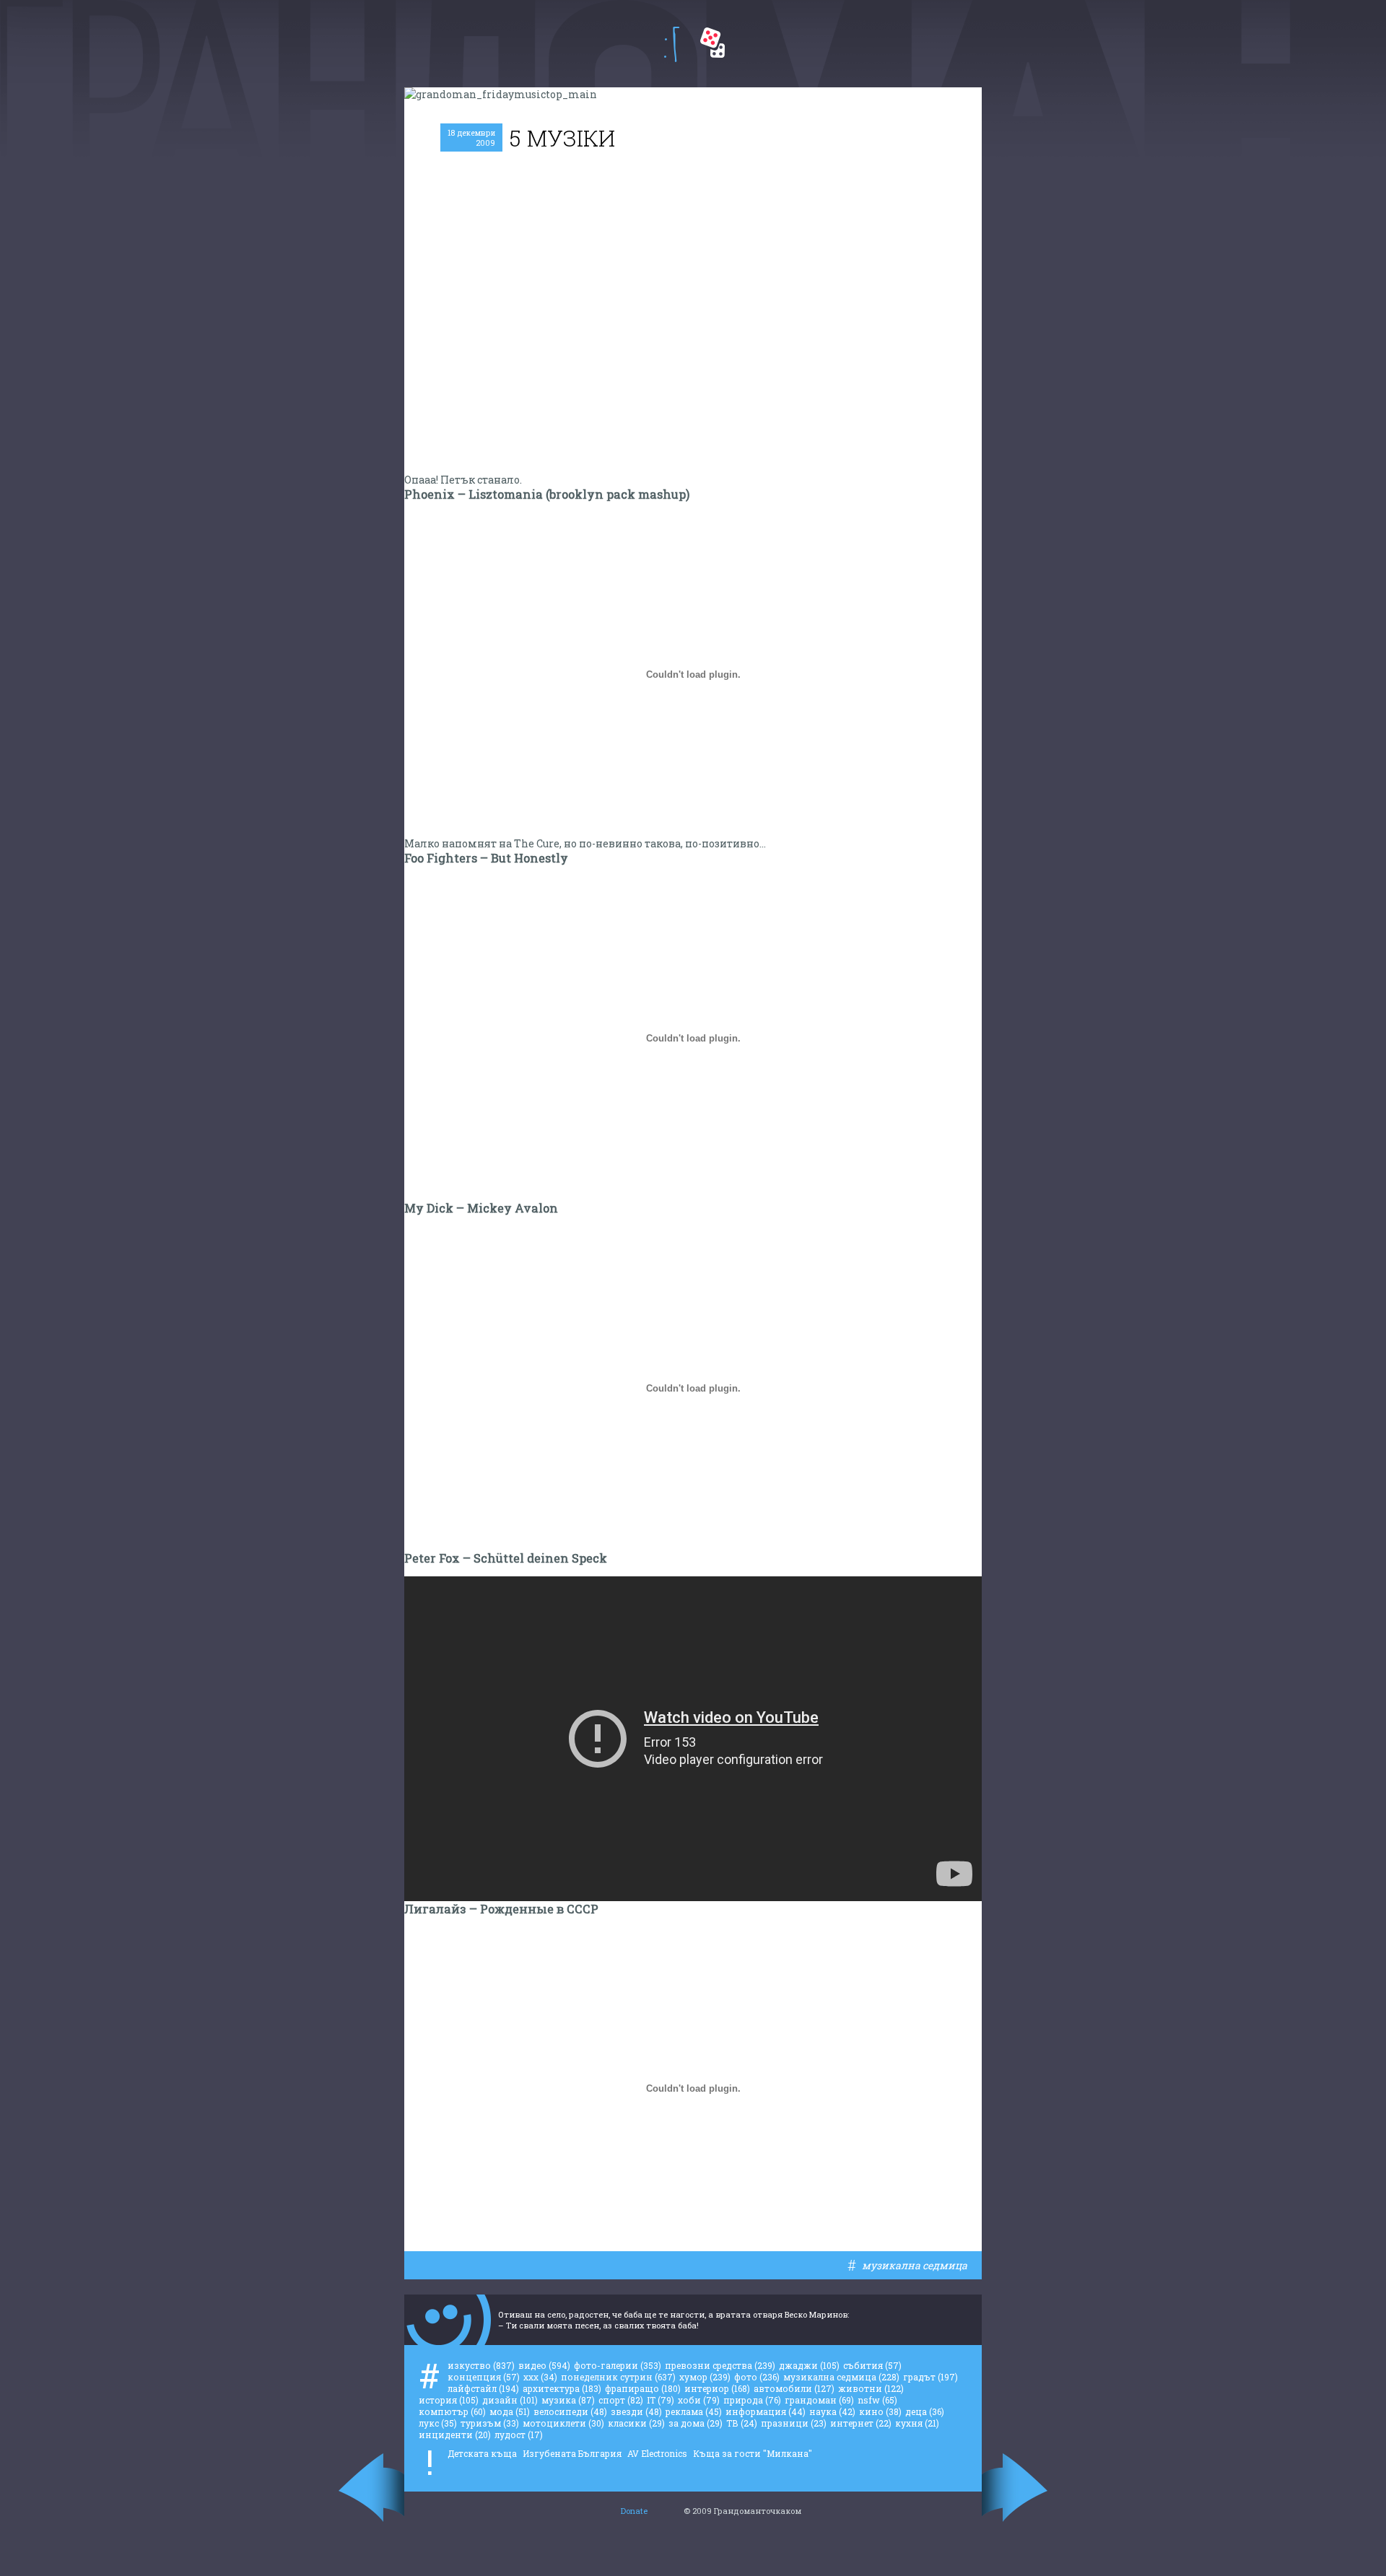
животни (871, 2388)
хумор (705, 2377)
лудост (519, 2435)
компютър (452, 2411)
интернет (861, 2423)
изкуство (481, 2365)
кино (880, 2411)
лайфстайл (483, 2388)
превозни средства (720, 2365)
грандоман (819, 2400)
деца (925, 2411)
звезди (636, 2411)
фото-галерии (618, 2365)
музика (568, 2400)
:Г (672, 44)
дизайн (510, 2400)
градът (930, 2377)
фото (757, 2377)
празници (794, 2423)
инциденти (455, 2435)
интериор (717, 2388)
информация (766, 2411)
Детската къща (482, 2453)
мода (510, 2411)
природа (752, 2400)
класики (636, 2423)
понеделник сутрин (618, 2377)
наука (832, 2411)
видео (544, 2365)
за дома (696, 2423)
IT (661, 2400)
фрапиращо (643, 2388)
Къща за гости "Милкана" (753, 2453)
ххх (540, 2377)
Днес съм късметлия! (712, 43)
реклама (694, 2411)
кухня (917, 2423)
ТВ (742, 2423)
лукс (438, 2423)
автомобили (794, 2388)
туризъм (490, 2423)
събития (872, 2365)
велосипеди (570, 2411)
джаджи (809, 2365)
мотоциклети (563, 2423)
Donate (634, 2511)
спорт (621, 2400)
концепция (484, 2377)
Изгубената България (572, 2453)
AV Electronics (657, 2453)
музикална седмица (915, 2265)
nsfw (877, 2400)
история (449, 2400)
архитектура (562, 2388)
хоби (699, 2400)
